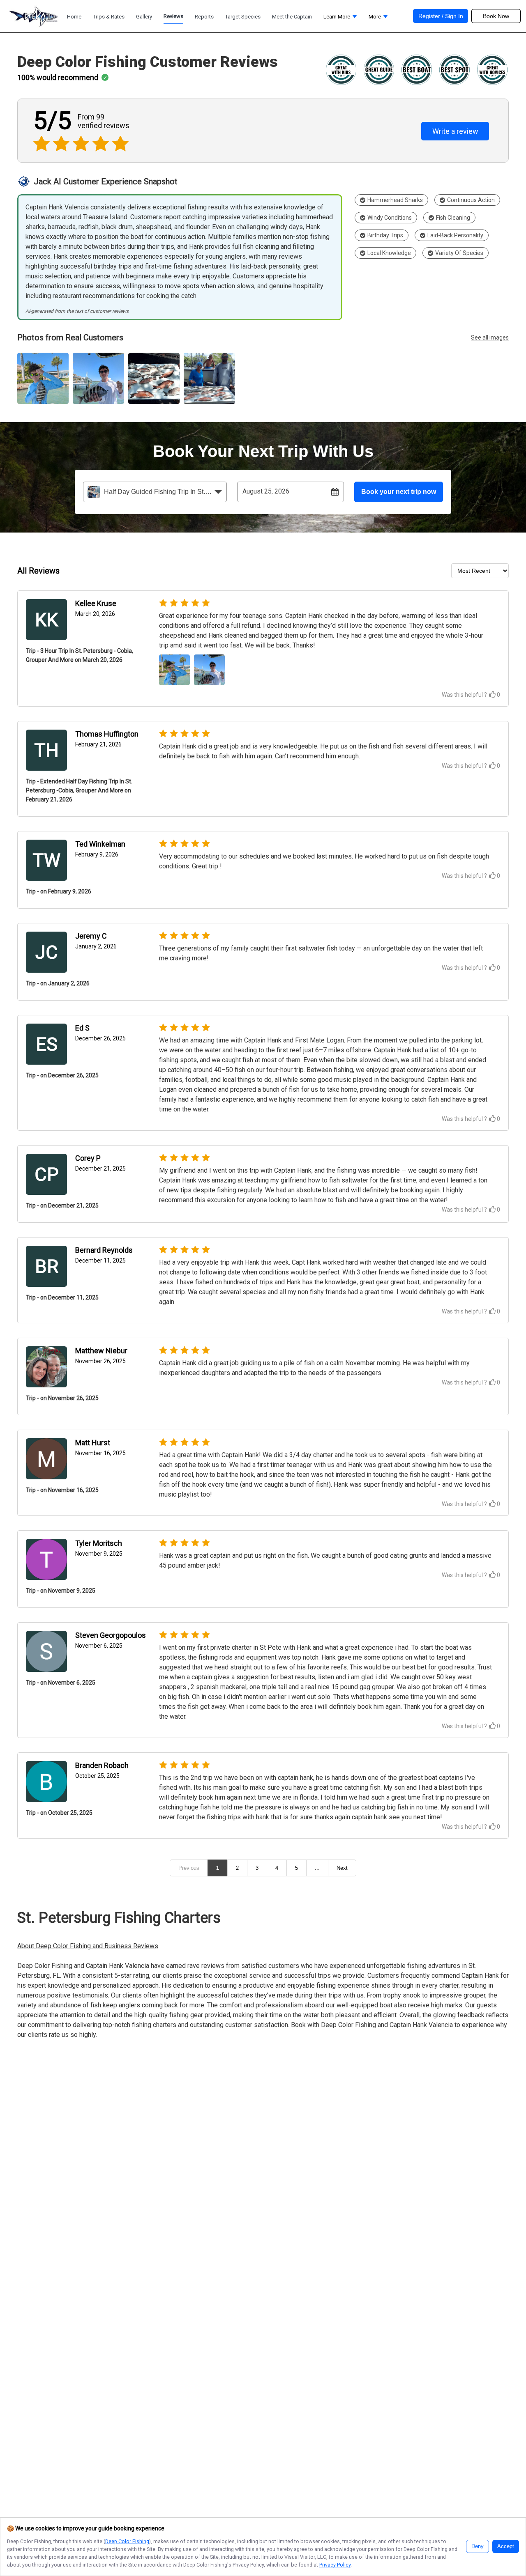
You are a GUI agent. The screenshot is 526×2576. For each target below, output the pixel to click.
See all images (490, 337)
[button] (340, 19)
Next (342, 1868)
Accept (506, 2546)
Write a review (455, 131)
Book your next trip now (399, 492)
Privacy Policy (335, 2565)
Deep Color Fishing (127, 2541)
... (317, 1868)
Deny (478, 2546)
